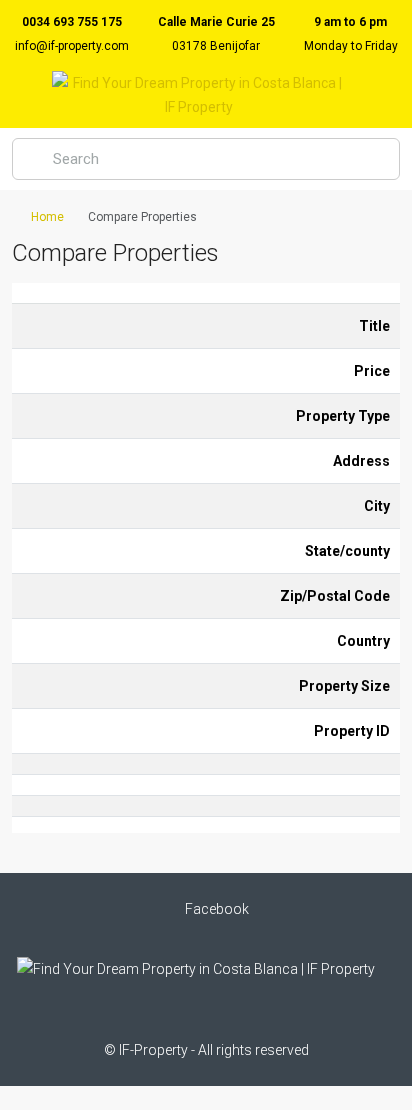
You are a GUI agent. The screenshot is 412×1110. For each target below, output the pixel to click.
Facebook (215, 909)
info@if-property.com (72, 46)
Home (47, 217)
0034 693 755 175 (72, 22)
